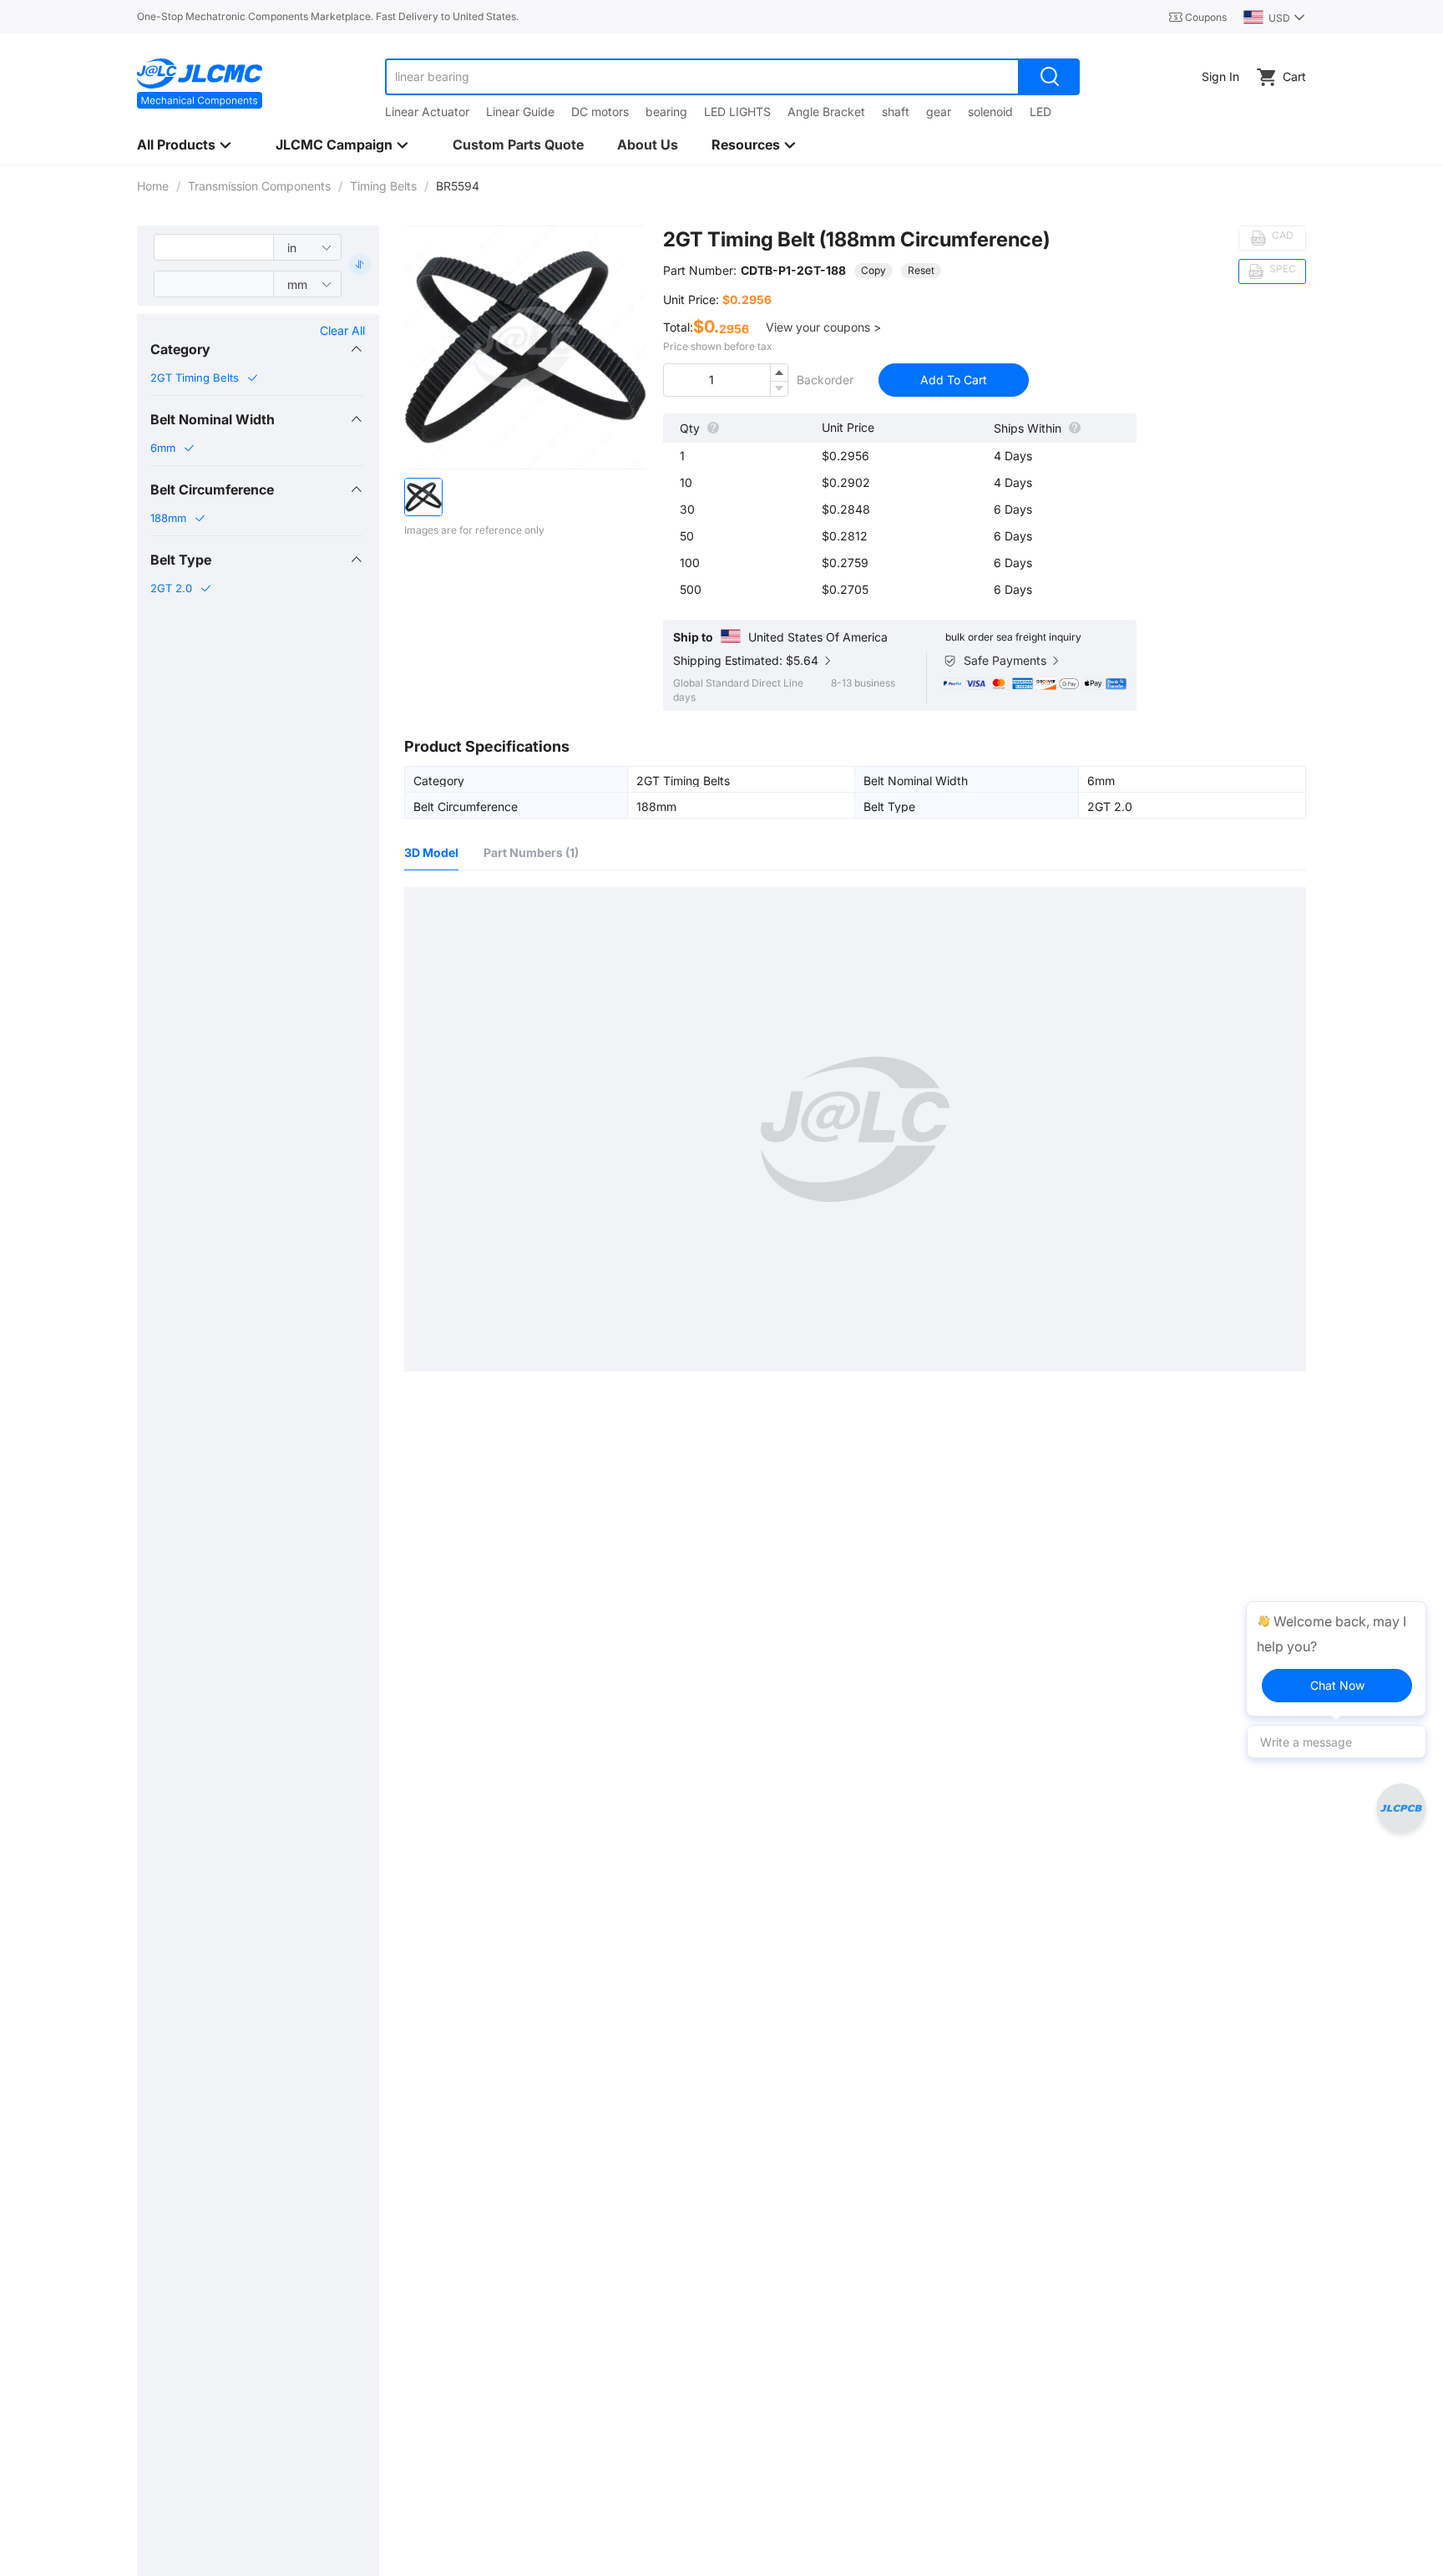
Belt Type (181, 560)
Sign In (1220, 76)
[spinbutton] (726, 380)
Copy (873, 270)
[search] (1050, 77)
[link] (153, 186)
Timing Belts (383, 186)
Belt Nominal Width (213, 419)
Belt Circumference (212, 489)
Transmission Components (259, 186)
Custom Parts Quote (518, 145)
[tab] (257, 349)
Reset (921, 270)
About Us (648, 145)
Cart (1294, 76)
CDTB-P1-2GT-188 (793, 270)
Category (180, 349)
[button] (257, 349)
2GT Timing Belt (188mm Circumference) (856, 239)
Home (153, 186)
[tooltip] (1336, 1659)
